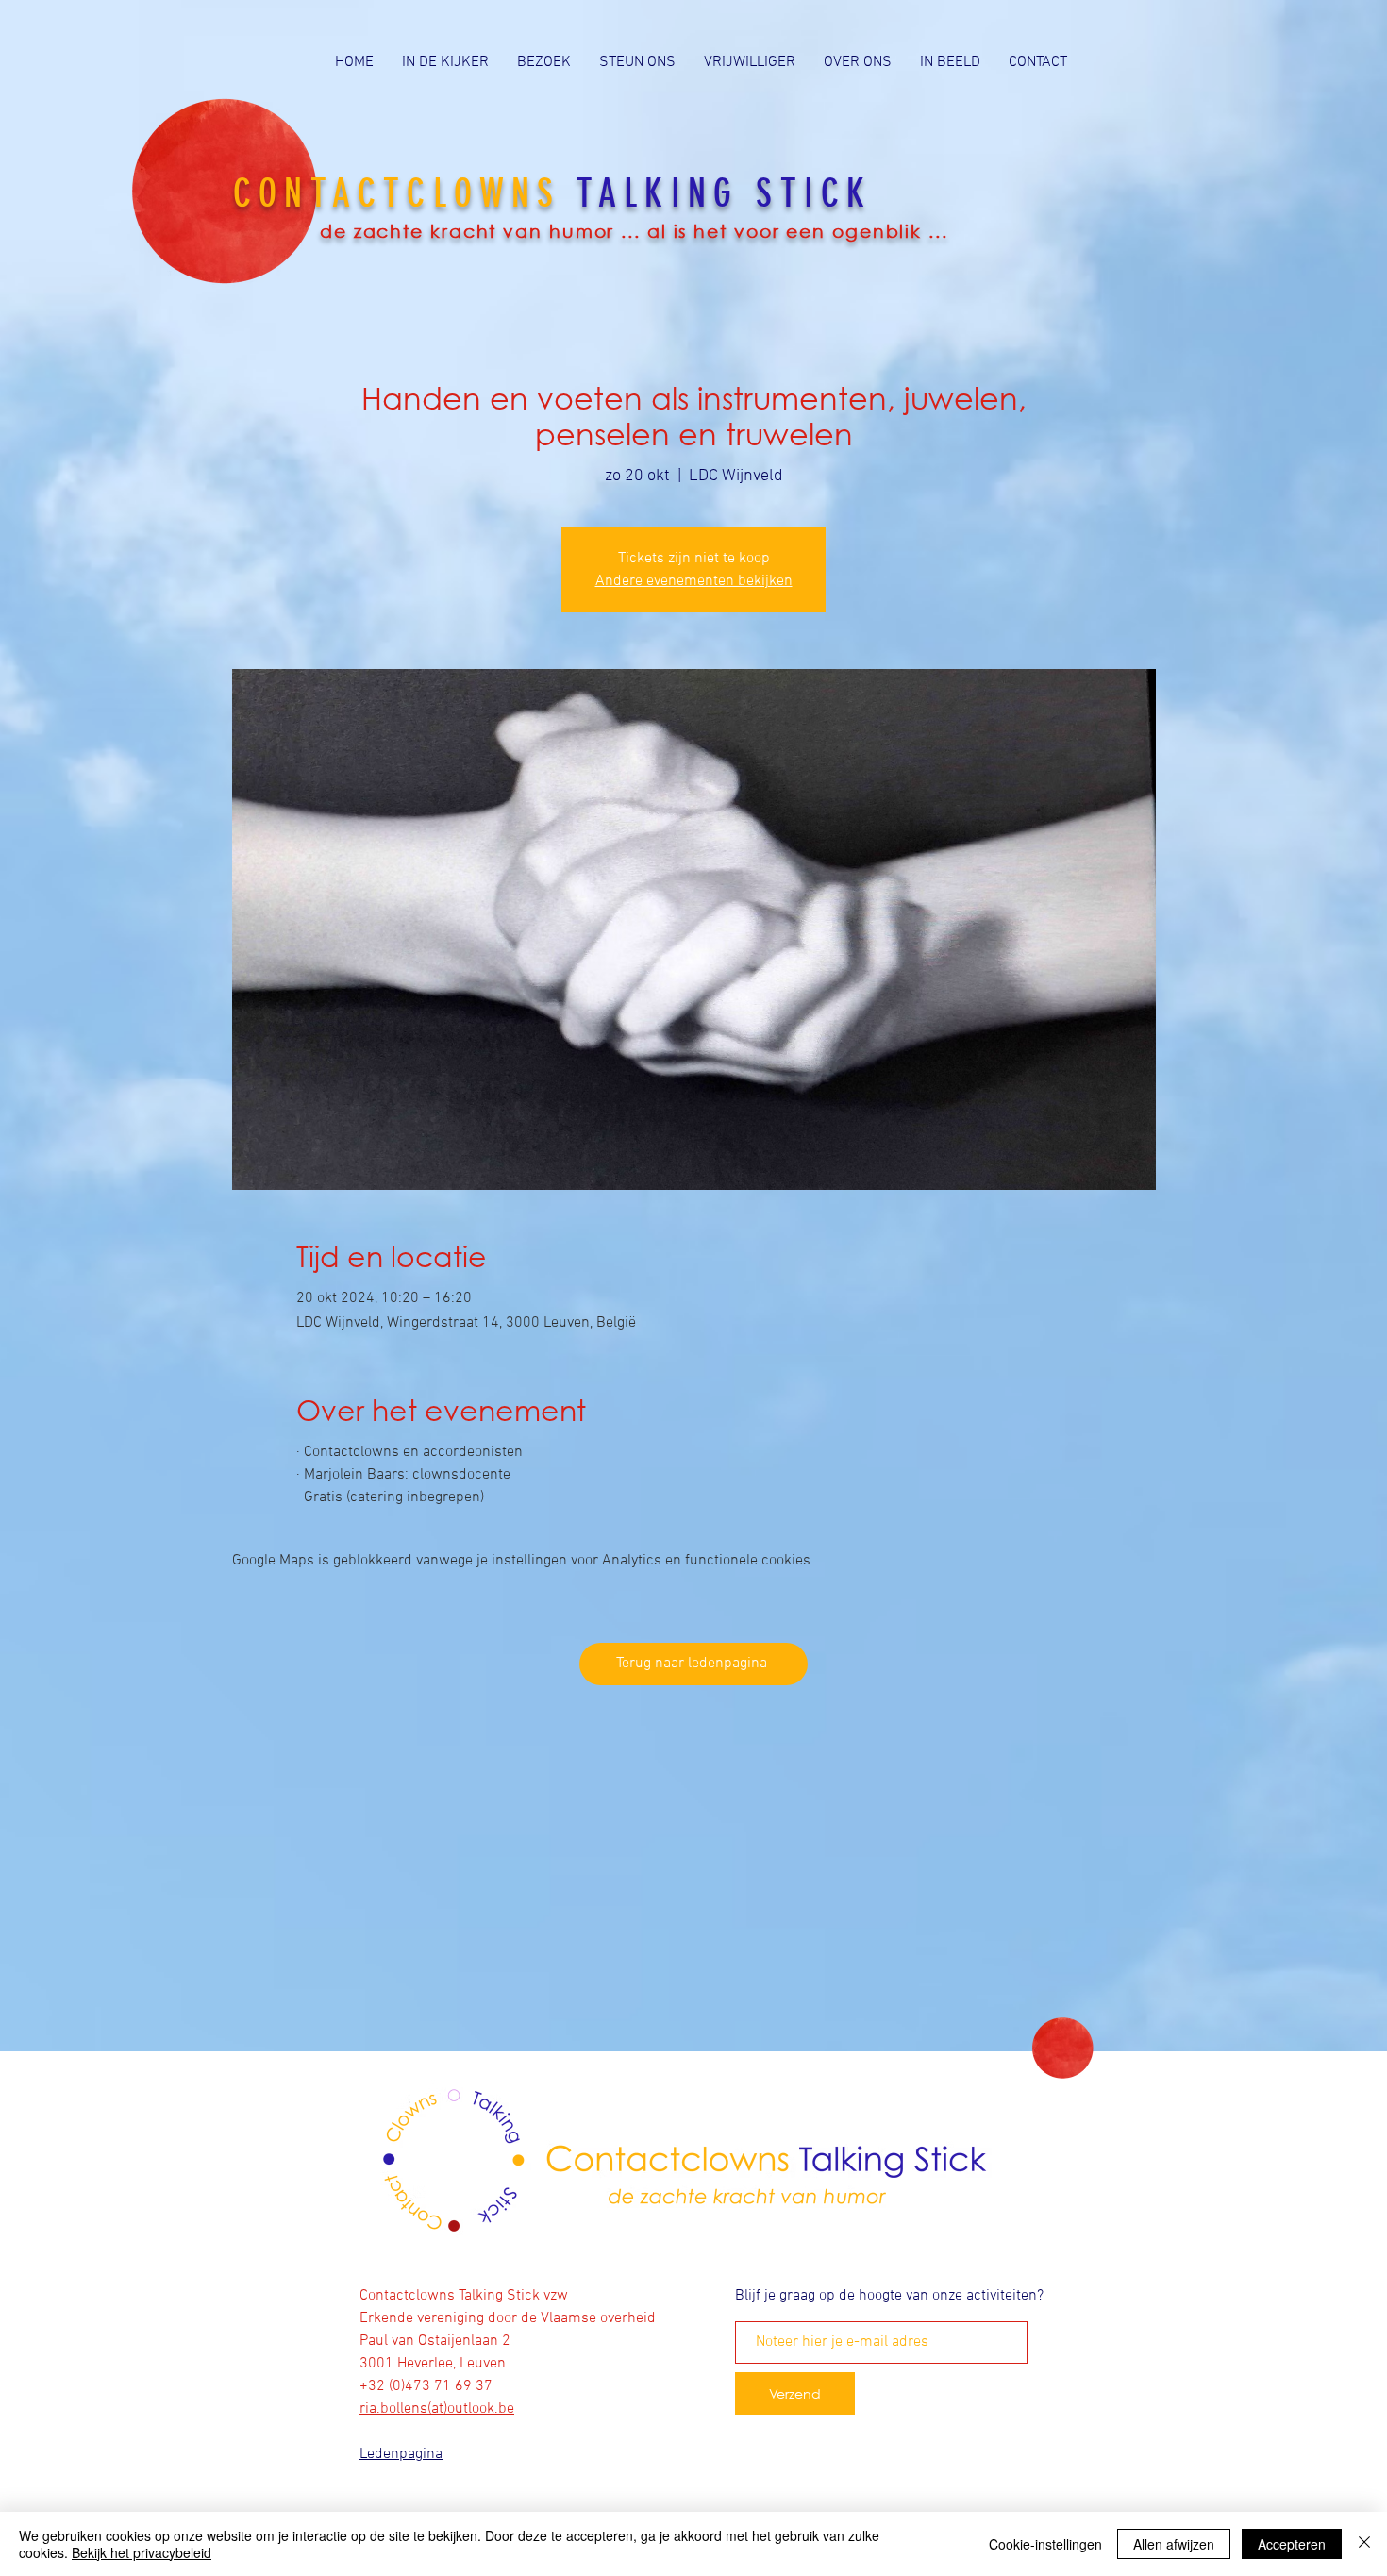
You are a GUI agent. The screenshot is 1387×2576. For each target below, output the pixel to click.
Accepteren (1292, 2544)
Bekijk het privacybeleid (142, 2552)
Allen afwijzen (1174, 2544)
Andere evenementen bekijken (694, 581)
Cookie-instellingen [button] (1045, 2544)
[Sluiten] (1364, 2544)
